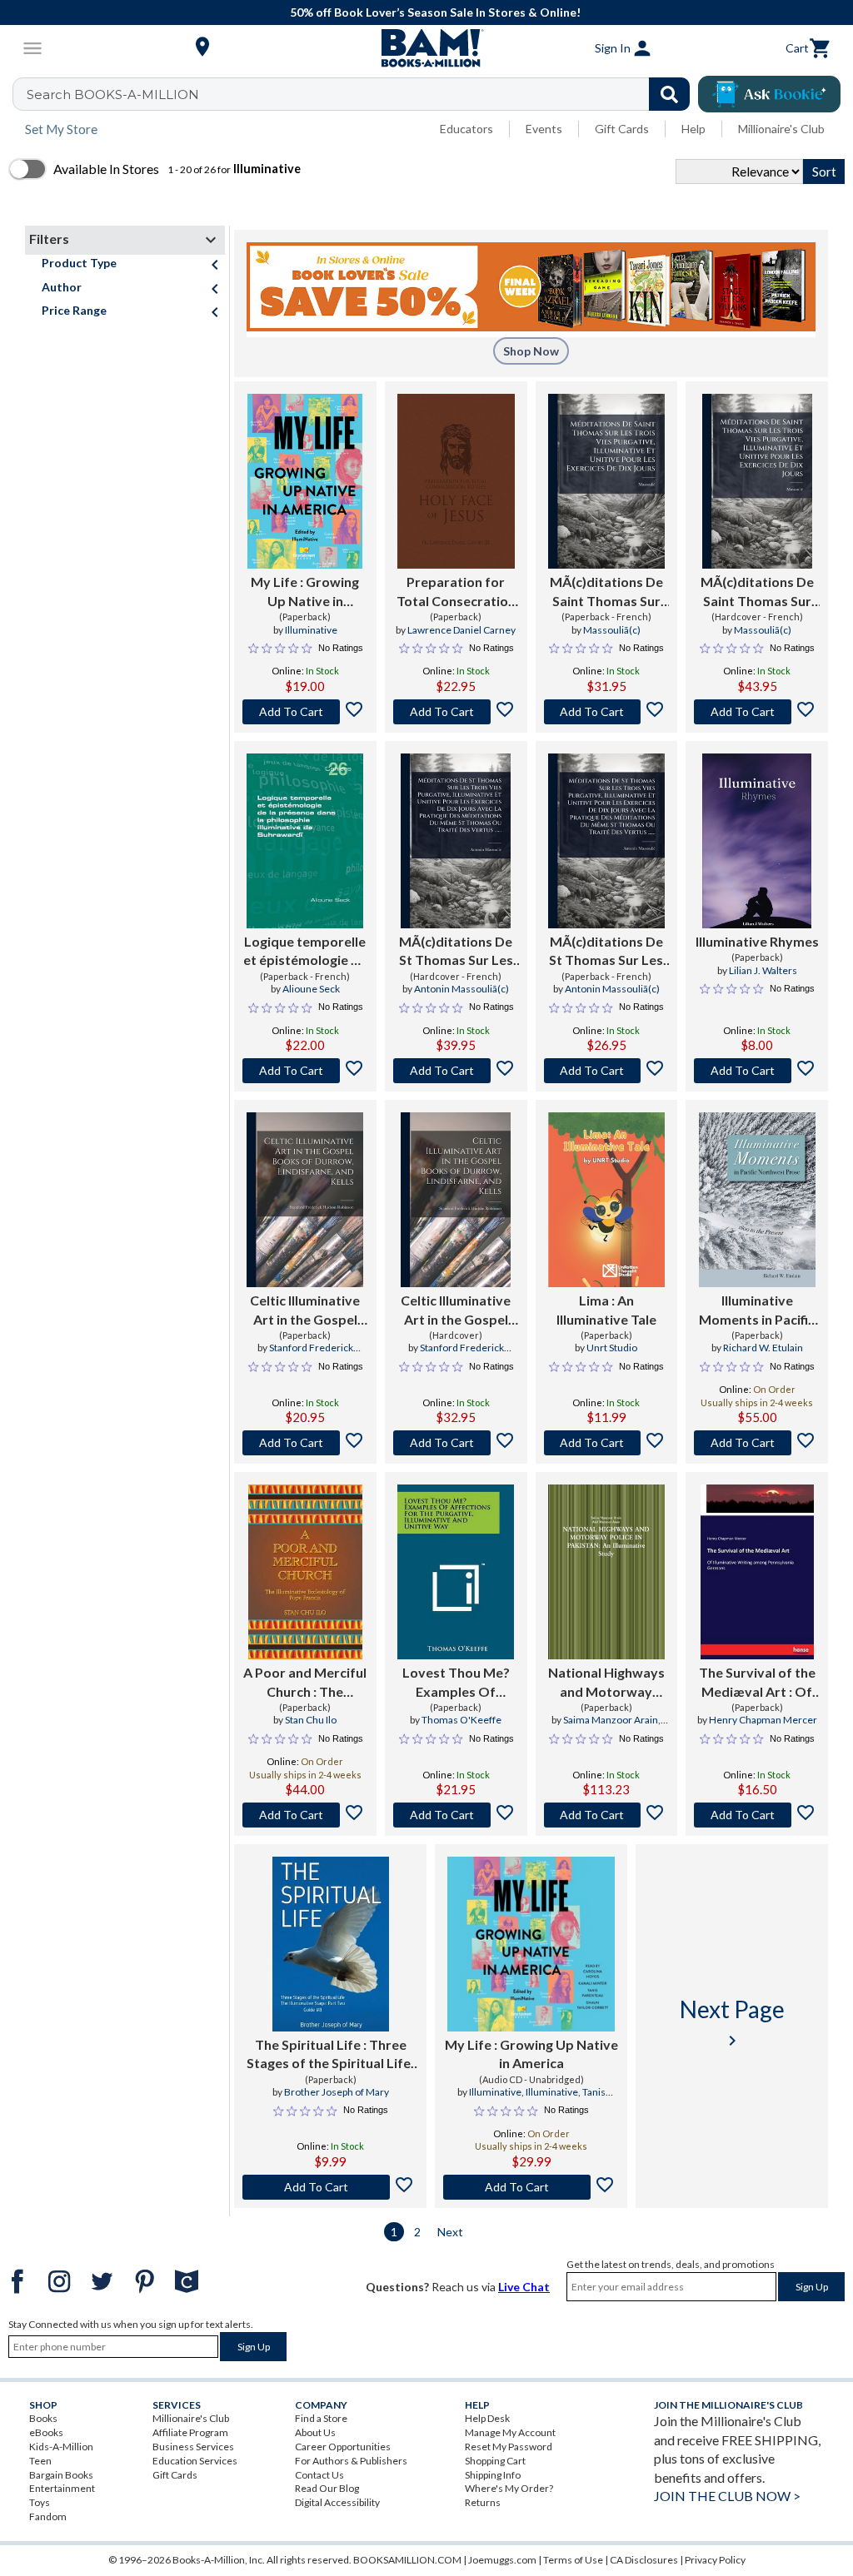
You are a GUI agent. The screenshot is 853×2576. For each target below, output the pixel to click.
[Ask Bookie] (769, 94)
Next (450, 2232)
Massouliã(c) (612, 630)
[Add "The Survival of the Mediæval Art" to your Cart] (757, 1815)
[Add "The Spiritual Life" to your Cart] (330, 2187)
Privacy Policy (715, 2560)
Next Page (732, 2023)
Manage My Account (510, 2432)
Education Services (195, 2461)
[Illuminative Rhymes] (757, 841)
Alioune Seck (311, 989)
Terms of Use (573, 2560)
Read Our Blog (327, 2488)
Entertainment (62, 2488)
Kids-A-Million (61, 2447)
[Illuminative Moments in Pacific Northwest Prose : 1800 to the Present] (757, 1200)
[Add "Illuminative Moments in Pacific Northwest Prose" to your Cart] (757, 1443)
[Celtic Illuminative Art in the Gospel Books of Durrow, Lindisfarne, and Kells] (305, 1200)
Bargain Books (61, 2475)
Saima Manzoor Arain (611, 1720)
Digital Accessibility (337, 2502)
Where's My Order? (509, 2488)
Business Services (193, 2447)
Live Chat (524, 2287)
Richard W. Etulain (763, 1348)
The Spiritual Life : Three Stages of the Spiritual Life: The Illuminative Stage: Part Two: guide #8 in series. (331, 2055)
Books (43, 2418)
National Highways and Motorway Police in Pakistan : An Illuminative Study (606, 1683)
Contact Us (319, 2475)
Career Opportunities (343, 2447)
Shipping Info (493, 2475)
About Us (315, 2432)
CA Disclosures (644, 2560)
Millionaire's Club (781, 129)
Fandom (48, 2516)
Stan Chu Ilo (311, 1720)
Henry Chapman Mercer (763, 1720)
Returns (483, 2502)
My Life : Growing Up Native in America (305, 592)
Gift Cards (622, 129)
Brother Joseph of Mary (337, 2092)
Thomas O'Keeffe (461, 1720)
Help (693, 129)
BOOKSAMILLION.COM (407, 2560)
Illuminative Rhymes (757, 941)
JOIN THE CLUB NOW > (727, 2496)
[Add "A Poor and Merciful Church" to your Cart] (305, 1815)
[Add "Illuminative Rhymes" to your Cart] (757, 1071)
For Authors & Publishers (351, 2461)
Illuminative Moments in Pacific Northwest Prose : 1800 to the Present (757, 1310)
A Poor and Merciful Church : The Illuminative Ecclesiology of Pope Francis (305, 1683)
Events (544, 129)
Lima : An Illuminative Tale (606, 1309)
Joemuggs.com (502, 2560)
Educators (466, 129)
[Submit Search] (669, 94)
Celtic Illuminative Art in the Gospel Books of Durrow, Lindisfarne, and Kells (305, 1310)
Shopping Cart (495, 2461)
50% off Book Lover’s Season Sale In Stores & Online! (435, 12)
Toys (40, 2502)
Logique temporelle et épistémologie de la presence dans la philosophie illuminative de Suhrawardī (305, 952)
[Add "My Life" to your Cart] (305, 712)
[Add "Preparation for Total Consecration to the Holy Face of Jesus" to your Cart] (456, 712)
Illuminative (311, 630)
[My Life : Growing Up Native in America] (305, 481)
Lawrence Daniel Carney (461, 630)
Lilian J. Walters (763, 970)
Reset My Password (509, 2447)
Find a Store (321, 2418)
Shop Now (531, 351)
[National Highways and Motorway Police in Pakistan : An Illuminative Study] (607, 1572)
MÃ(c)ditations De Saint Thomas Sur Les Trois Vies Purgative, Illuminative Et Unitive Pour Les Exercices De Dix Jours (606, 592)
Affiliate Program (190, 2432)
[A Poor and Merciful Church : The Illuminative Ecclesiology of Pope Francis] (305, 1572)
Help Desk (487, 2418)
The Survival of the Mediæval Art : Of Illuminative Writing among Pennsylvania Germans (757, 1683)
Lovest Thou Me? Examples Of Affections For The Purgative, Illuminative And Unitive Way (456, 1683)
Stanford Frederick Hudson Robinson (309, 1355)
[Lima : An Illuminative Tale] (606, 1200)
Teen (40, 2461)
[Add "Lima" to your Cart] (607, 1443)
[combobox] (362, 94)
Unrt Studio (612, 1348)
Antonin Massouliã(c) (461, 989)
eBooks (46, 2432)
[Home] (426, 48)
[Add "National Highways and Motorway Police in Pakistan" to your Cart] (607, 1815)
